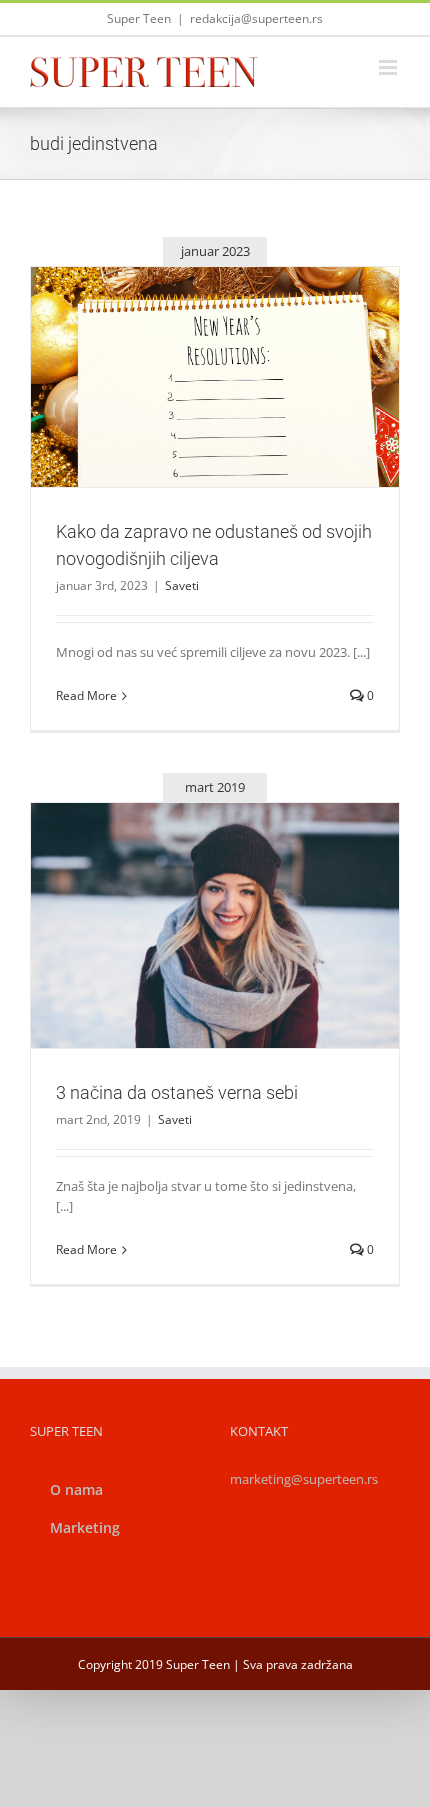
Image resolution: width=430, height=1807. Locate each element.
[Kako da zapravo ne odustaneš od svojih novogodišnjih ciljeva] (215, 377)
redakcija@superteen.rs (256, 18)
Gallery (239, 342)
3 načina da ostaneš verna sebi (191, 900)
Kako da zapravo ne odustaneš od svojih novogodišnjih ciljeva (191, 342)
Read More (86, 695)
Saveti (215, 420)
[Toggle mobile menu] (389, 67)
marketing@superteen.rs (304, 1479)
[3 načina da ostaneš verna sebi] (215, 925)
